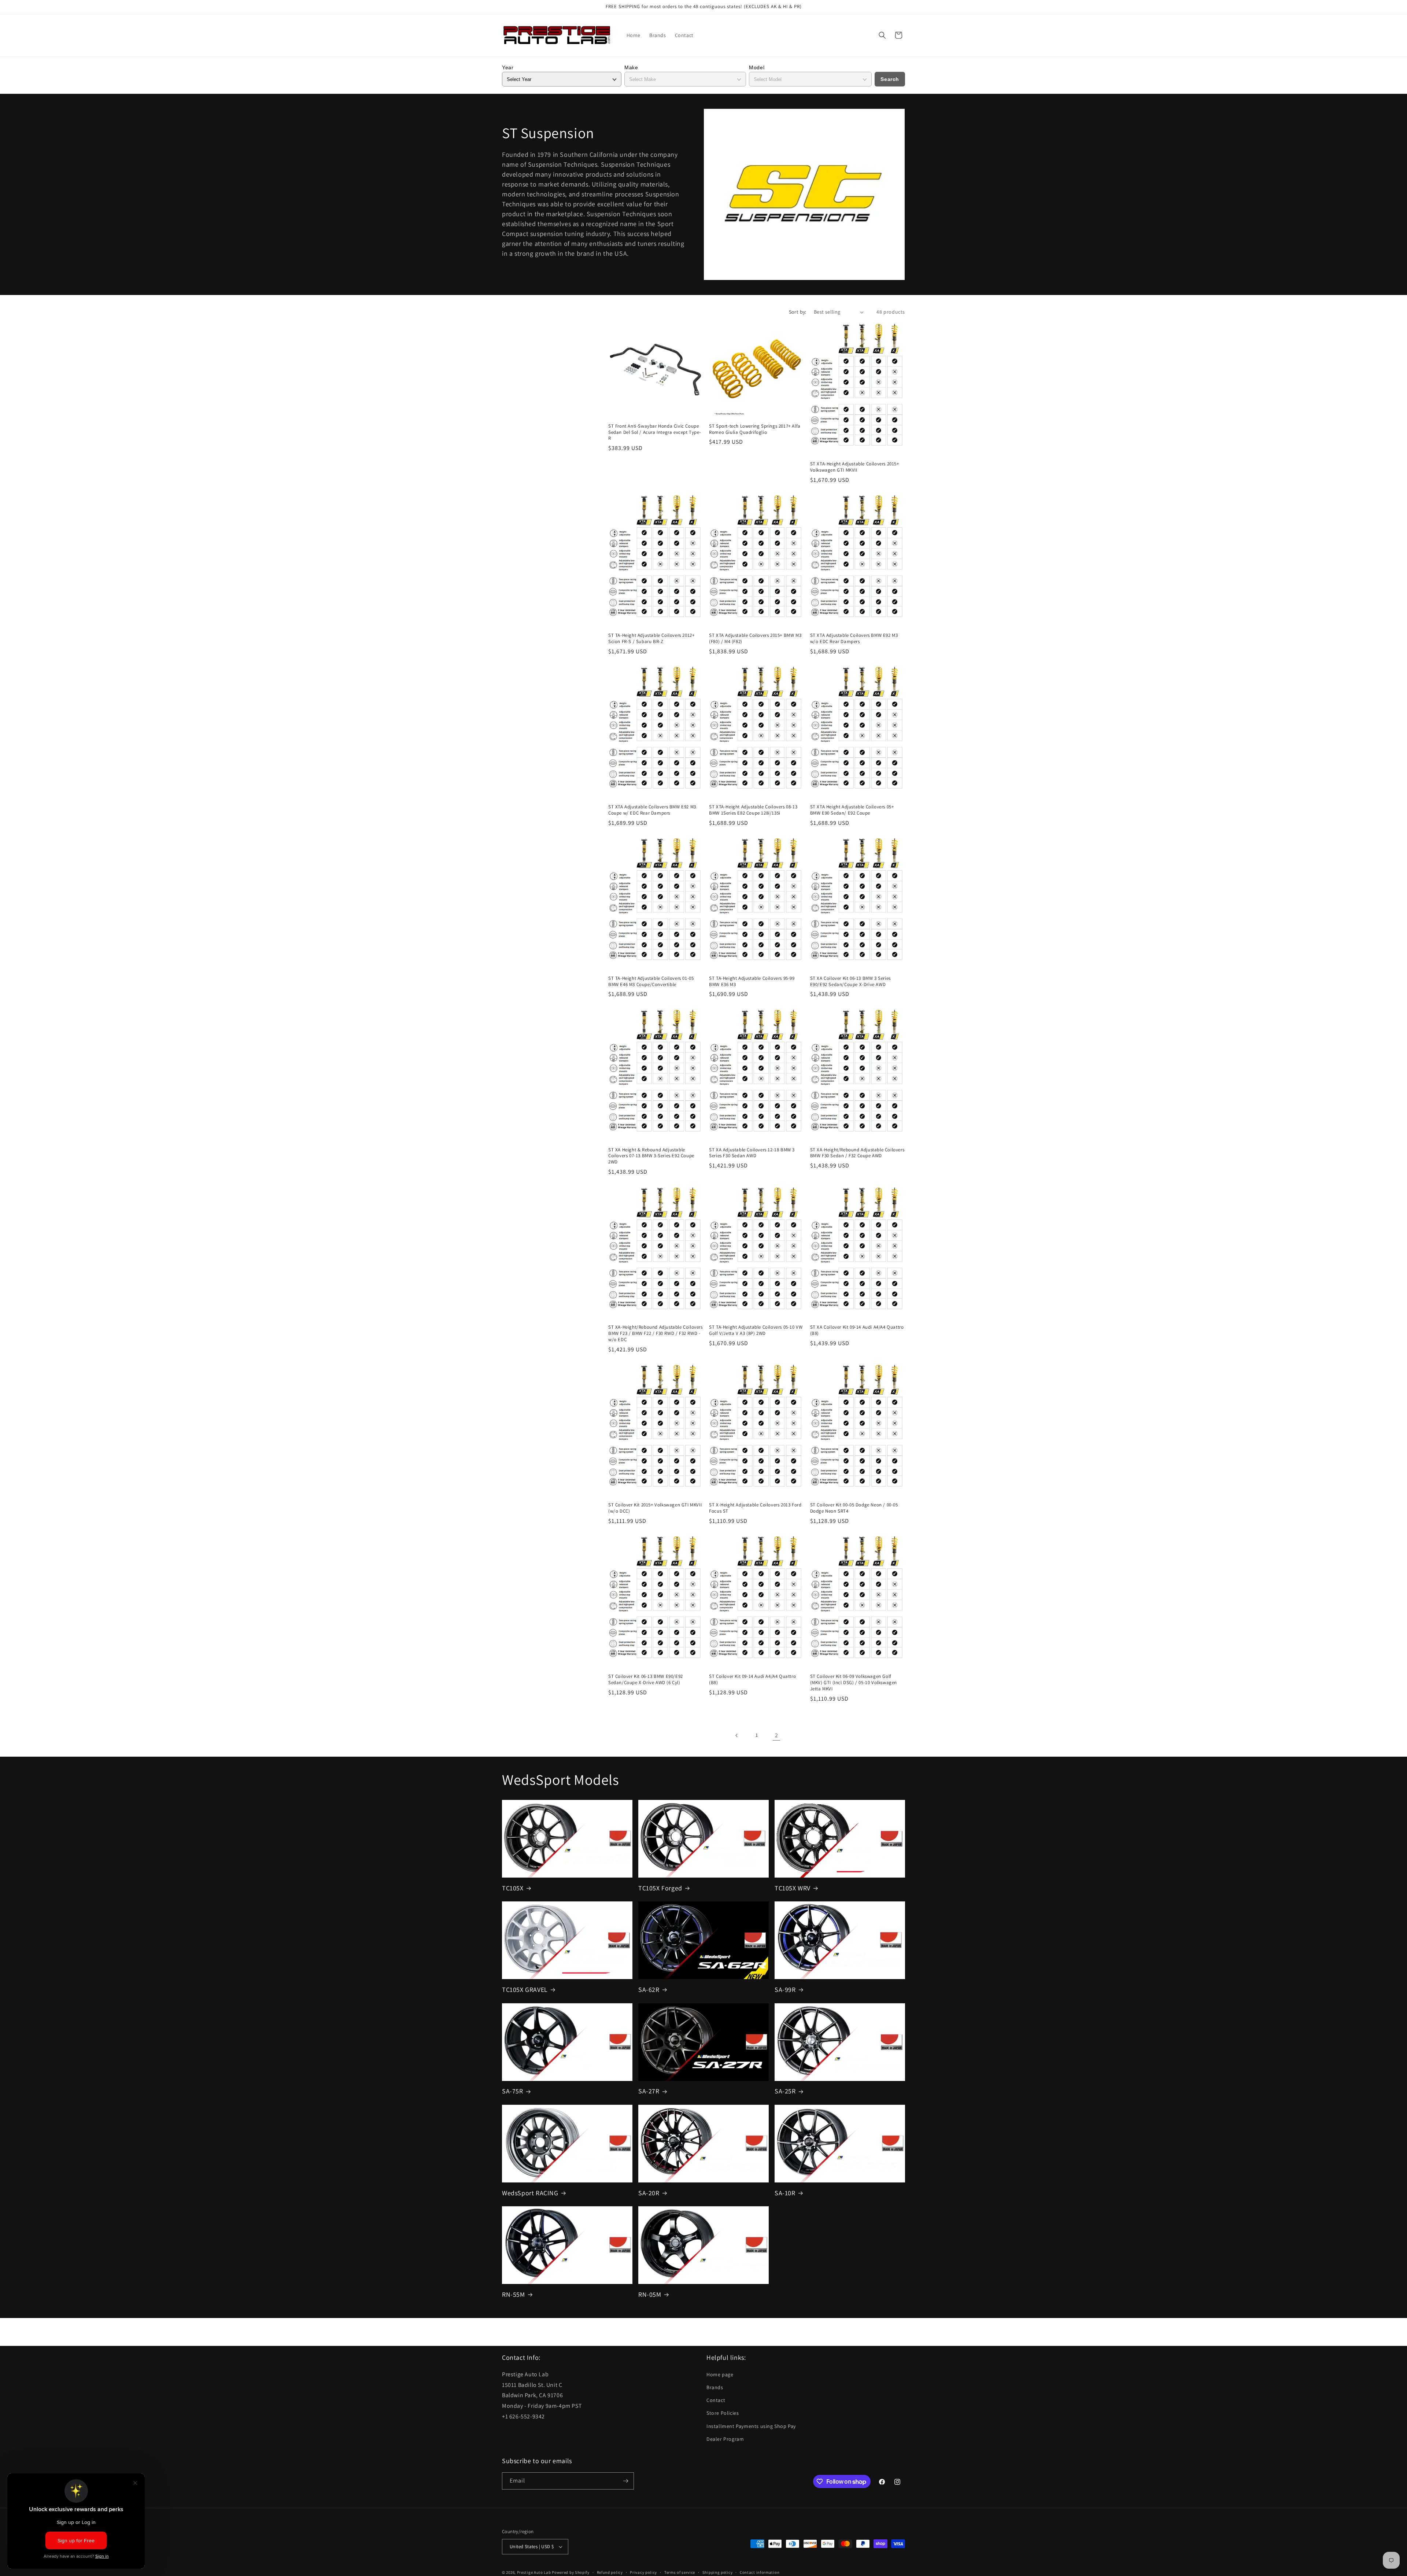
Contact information (760, 2572)
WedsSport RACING (530, 2193)
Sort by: (798, 312)
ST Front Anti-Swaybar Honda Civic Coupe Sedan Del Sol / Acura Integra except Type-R (655, 432)
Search (890, 79)
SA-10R (785, 2193)
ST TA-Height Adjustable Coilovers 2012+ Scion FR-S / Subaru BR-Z (651, 639)
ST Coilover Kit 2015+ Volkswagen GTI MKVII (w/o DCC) (655, 1508)
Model (757, 67)
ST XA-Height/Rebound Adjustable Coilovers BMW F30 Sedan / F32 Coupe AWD (857, 1153)
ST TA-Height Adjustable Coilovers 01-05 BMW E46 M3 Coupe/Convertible (651, 981)
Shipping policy (718, 2572)
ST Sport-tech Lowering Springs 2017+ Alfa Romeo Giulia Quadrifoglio (755, 429)
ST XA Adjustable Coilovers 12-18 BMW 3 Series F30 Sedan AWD (752, 1153)
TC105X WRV (793, 1888)
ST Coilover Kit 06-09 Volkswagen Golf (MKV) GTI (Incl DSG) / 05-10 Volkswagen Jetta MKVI (854, 1683)
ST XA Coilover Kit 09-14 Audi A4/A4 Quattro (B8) (857, 1330)
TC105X (513, 1888)
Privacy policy (643, 2572)
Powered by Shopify (571, 2572)
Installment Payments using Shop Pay (751, 2426)
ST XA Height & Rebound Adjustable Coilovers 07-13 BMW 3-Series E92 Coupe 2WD (651, 1156)
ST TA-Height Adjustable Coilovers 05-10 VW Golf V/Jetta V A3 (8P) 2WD (756, 1330)
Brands (715, 2387)
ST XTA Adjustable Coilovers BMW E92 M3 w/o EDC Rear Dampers (854, 639)
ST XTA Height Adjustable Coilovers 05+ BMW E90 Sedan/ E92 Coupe (852, 810)
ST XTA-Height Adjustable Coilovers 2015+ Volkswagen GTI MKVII (855, 467)
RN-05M (650, 2294)
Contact (716, 2400)
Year (508, 67)
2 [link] (777, 1735)
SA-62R (649, 1990)
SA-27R (649, 2091)
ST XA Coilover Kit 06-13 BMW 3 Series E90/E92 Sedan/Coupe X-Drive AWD (850, 981)
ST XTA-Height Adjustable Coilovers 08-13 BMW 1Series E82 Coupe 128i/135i (753, 810)
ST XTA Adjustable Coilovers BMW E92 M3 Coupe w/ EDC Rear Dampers (652, 810)
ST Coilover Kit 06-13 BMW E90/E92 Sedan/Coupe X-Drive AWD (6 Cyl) (646, 1680)
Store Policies (723, 2413)
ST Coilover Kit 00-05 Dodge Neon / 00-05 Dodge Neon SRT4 (854, 1508)
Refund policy (610, 2572)
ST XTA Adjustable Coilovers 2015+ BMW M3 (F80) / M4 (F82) (755, 639)
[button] (882, 35)
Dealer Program (725, 2439)
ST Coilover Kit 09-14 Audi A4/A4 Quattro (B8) (752, 1680)
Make (631, 67)
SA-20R (649, 2193)
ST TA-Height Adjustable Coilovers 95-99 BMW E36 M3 (752, 981)
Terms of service (680, 2572)
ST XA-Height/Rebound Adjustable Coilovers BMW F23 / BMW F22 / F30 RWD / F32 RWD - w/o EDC (656, 1333)
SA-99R (785, 1990)
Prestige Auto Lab (534, 2572)
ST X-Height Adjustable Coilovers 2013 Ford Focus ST (755, 1508)
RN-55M (514, 2294)
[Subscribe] (625, 2481)
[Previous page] (737, 1735)
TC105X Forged (660, 1888)
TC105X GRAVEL (525, 1990)
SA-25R (785, 2091)
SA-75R (513, 2091)
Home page (720, 2374)
